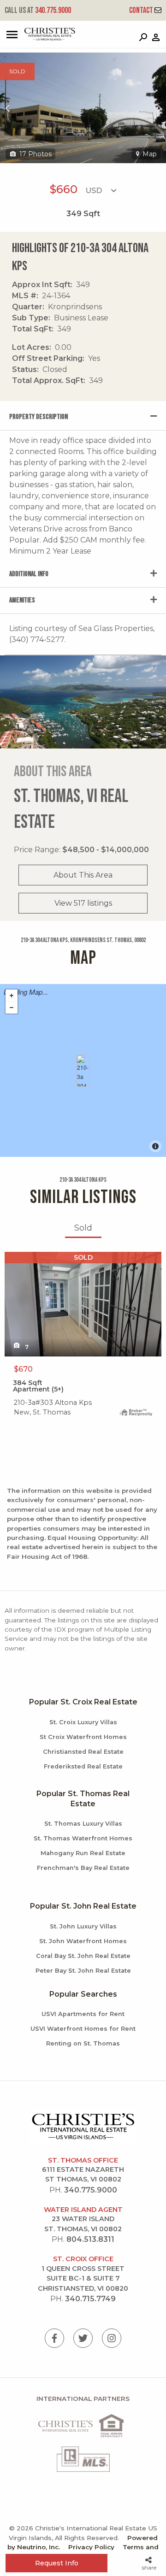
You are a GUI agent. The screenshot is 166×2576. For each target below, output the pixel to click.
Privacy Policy (91, 2547)
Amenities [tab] (22, 600)
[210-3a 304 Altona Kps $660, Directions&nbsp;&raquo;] (83, 1071)
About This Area (83, 875)
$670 (23, 1369)
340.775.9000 (38, 10)
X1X (11, 1257)
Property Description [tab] (39, 417)
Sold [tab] (83, 1228)
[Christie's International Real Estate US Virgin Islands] (39, 38)
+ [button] (12, 996)
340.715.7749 (90, 2299)
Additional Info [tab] (29, 574)
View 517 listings (83, 903)
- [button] (12, 1008)
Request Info (57, 2563)
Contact (142, 10)
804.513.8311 (90, 2239)
